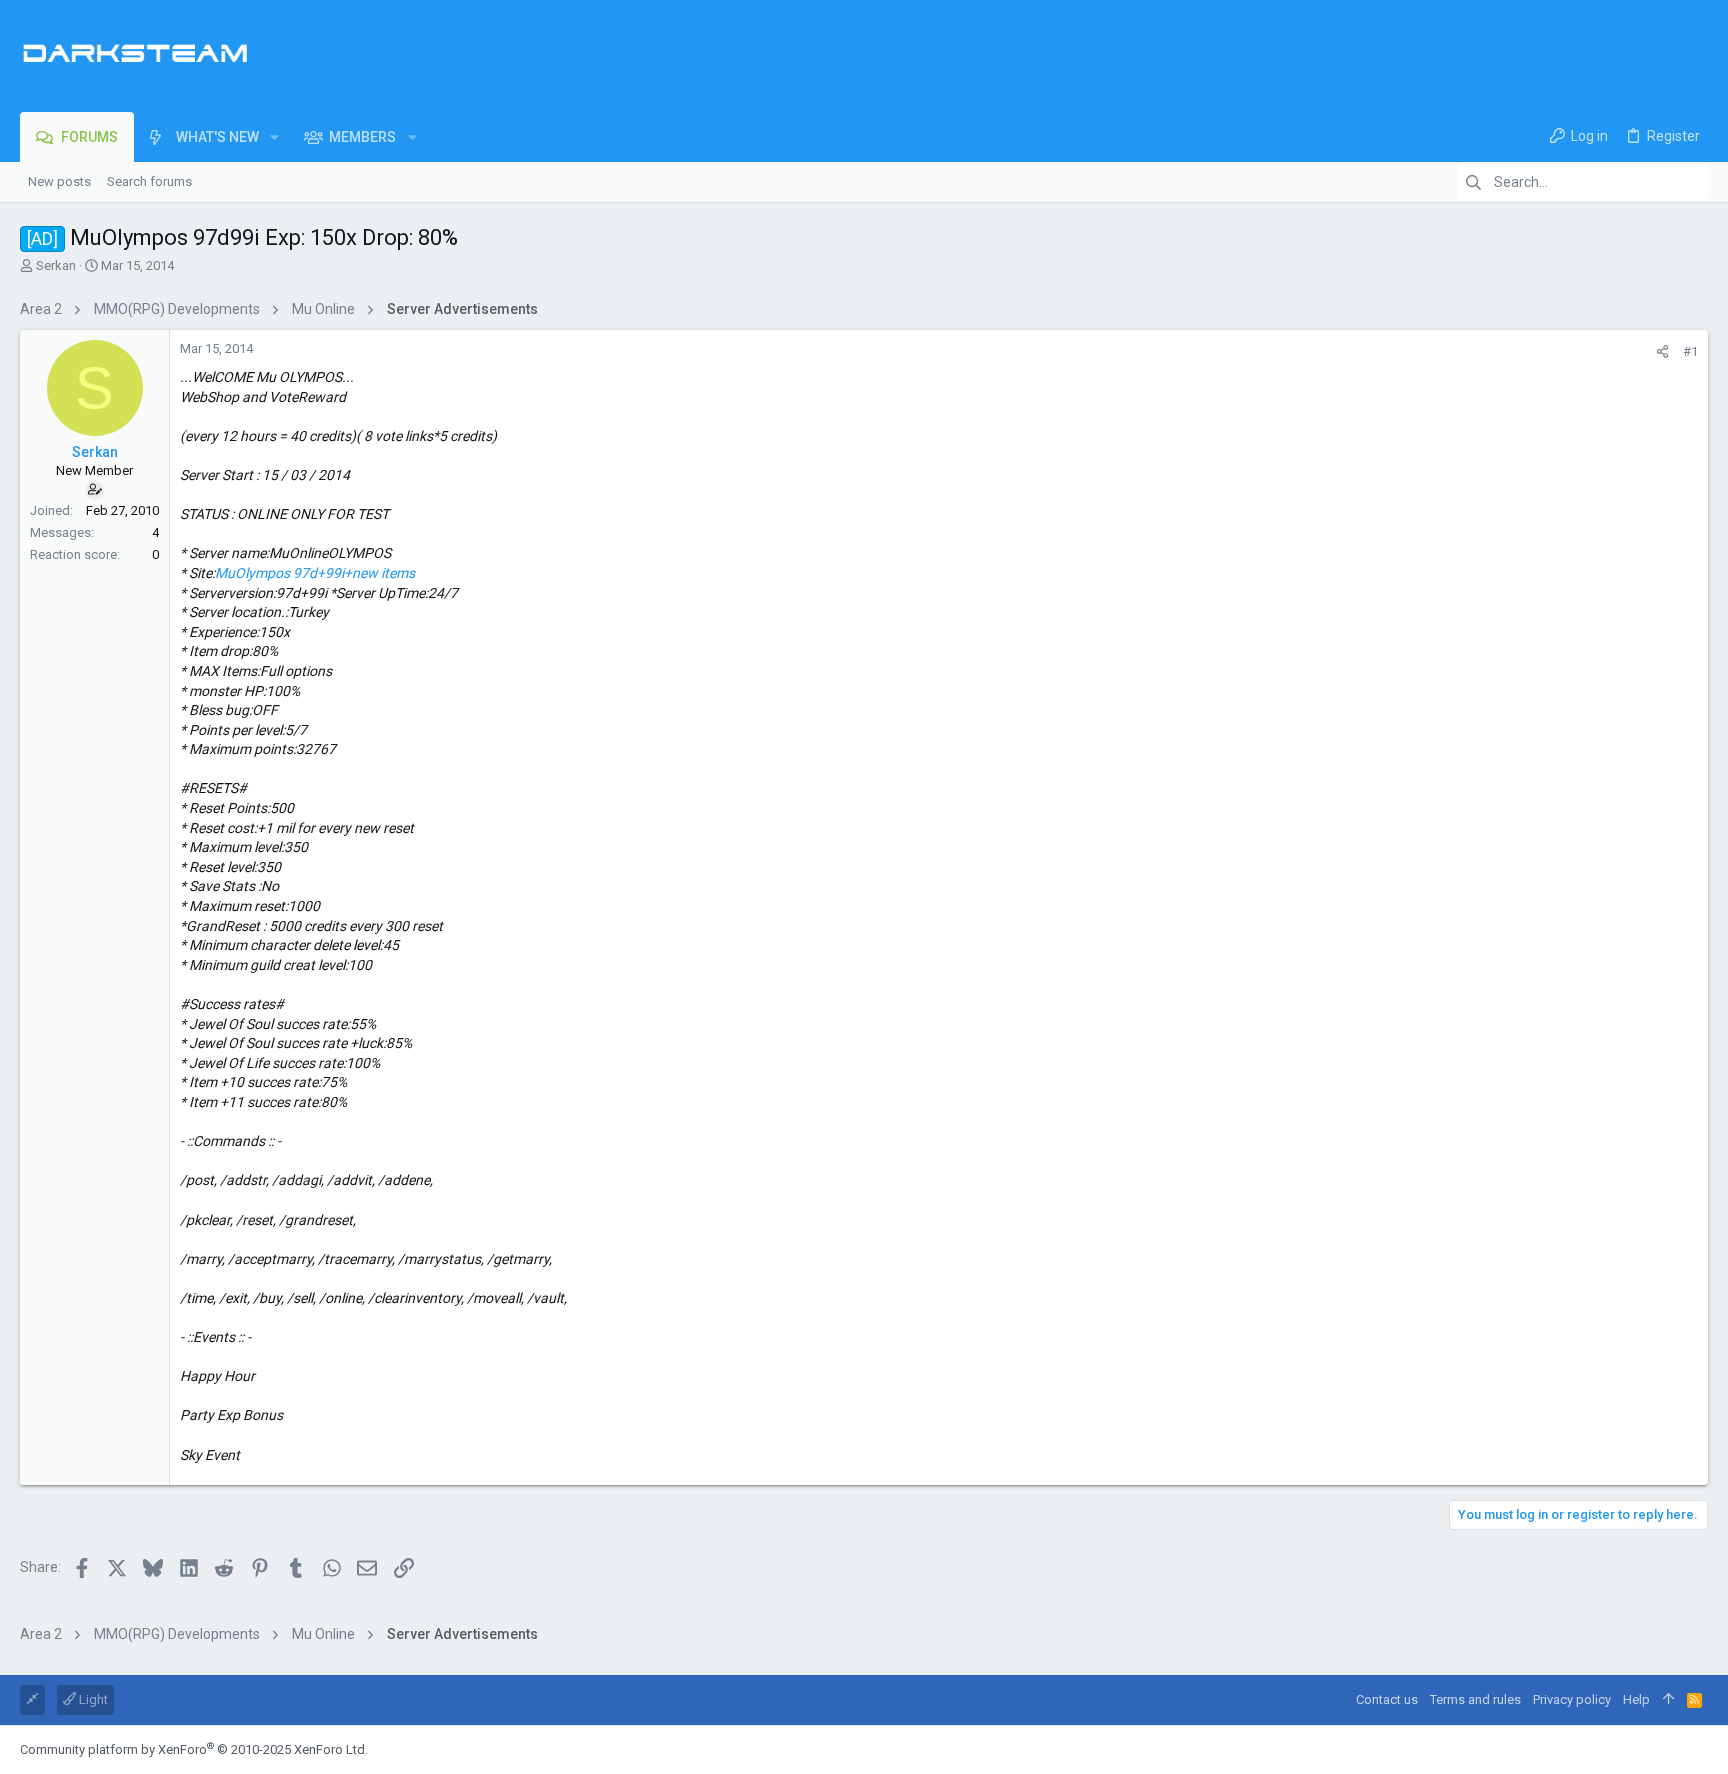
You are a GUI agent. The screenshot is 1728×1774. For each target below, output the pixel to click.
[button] (274, 137)
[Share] (1662, 351)
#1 (1690, 351)
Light (92, 1699)
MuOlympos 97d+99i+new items (315, 573)
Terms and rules (1475, 1699)
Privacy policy (1572, 1699)
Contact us (1387, 1699)
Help (1636, 1699)
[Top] (1668, 1700)
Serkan (56, 265)
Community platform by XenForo (194, 1749)
